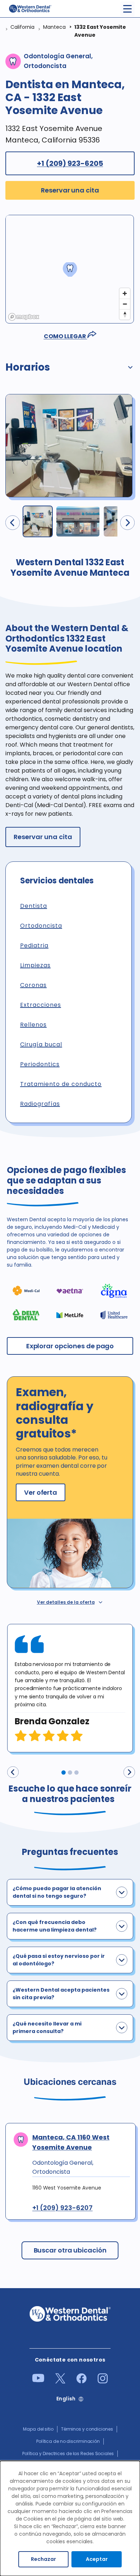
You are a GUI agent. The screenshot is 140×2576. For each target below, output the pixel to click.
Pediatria (34, 945)
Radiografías (40, 1104)
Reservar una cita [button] (70, 190)
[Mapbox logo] (24, 317)
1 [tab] (64, 1773)
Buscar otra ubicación (70, 2250)
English (66, 2399)
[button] (70, 369)
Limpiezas (35, 965)
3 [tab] (76, 1773)
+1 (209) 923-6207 (62, 2208)
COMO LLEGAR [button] (66, 336)
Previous (13, 1772)
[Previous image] (13, 523)
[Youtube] (38, 2381)
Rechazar (43, 2559)
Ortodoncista (41, 926)
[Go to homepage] (30, 9)
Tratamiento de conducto (61, 1084)
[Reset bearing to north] (125, 314)
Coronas (33, 985)
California (22, 27)
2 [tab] (70, 1773)
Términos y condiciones (87, 2429)
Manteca (54, 27)
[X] (60, 2382)
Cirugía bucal (41, 1044)
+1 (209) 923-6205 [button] (70, 163)
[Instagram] (103, 2382)
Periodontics (40, 1064)
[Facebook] (81, 2382)
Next (129, 1772)
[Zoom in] (125, 293)
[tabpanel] (70, 1688)
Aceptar (97, 2559)
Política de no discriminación (68, 2441)
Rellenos (33, 1025)
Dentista (34, 906)
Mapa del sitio (38, 2429)
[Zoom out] (125, 304)
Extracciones (41, 1005)
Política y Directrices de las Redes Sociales (68, 2453)
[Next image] (127, 523)
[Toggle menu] (127, 9)
